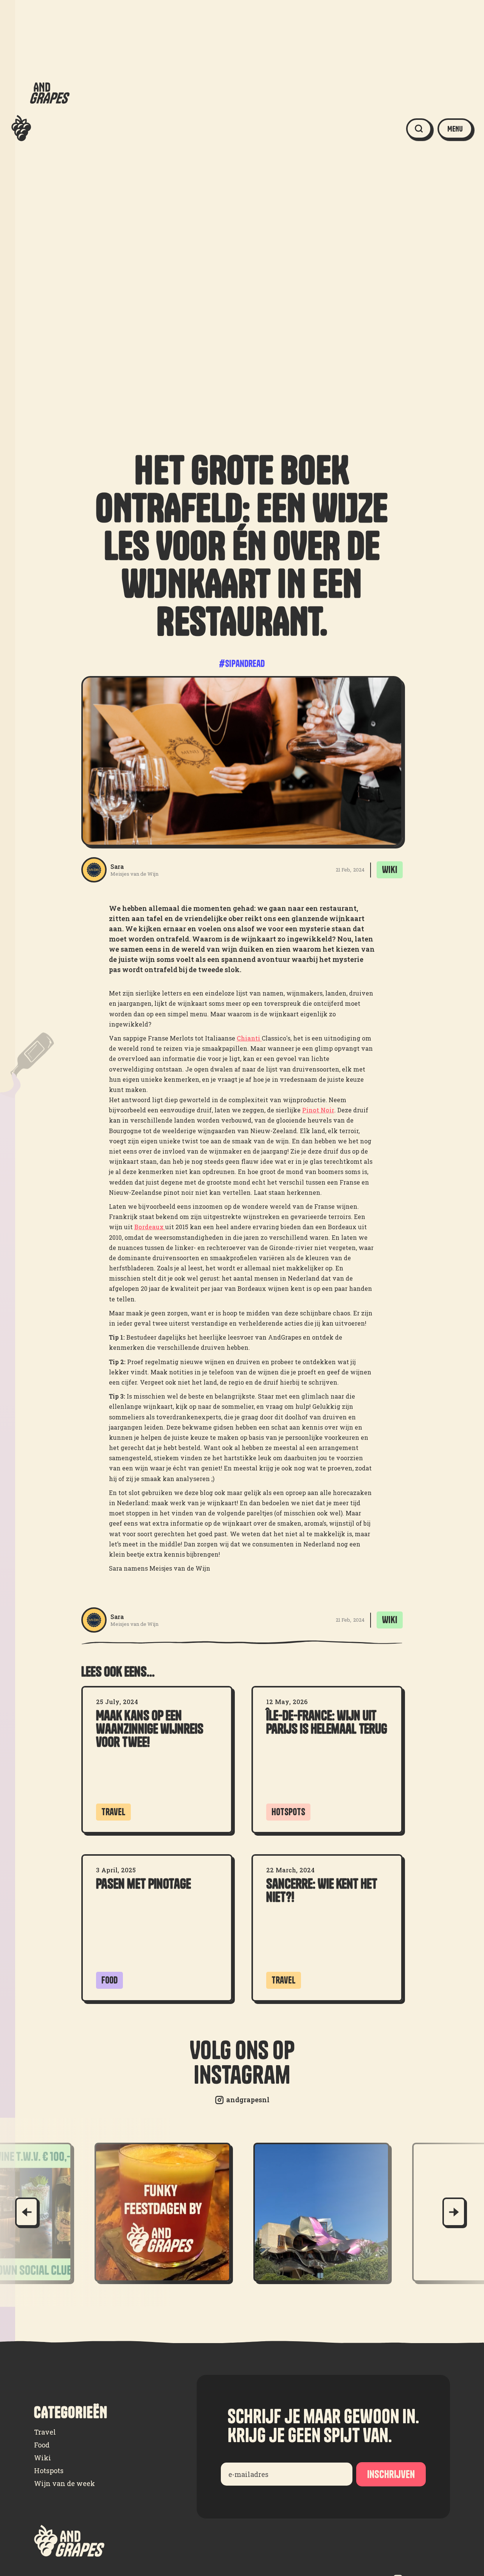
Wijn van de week (64, 2483)
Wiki (43, 2458)
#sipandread (242, 664)
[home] (40, 129)
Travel (45, 2432)
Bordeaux (150, 1227)
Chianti (249, 1038)
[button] (455, 129)
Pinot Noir (318, 1110)
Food (42, 2445)
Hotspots (49, 2471)
